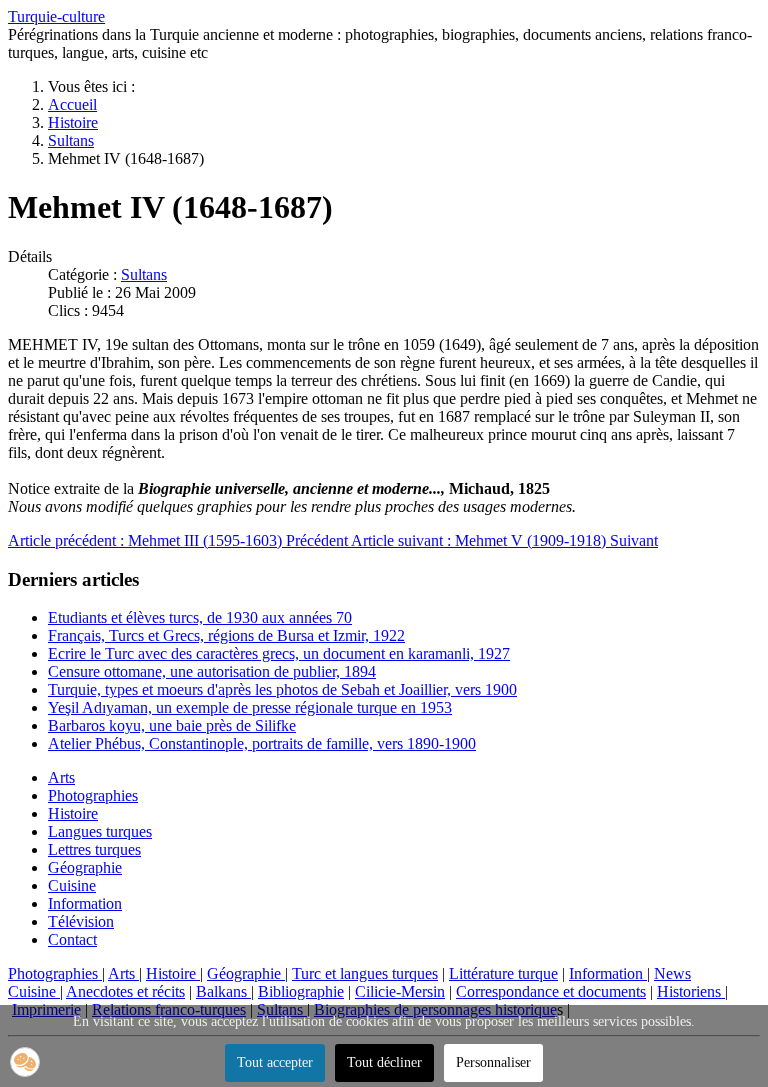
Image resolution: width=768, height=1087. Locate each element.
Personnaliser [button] (493, 1062)
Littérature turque (503, 973)
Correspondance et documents (551, 991)
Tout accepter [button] (275, 1062)
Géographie (85, 867)
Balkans (223, 991)
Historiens (691, 991)
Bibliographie (301, 991)
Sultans (144, 274)
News (672, 973)
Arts (61, 777)
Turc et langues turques (365, 973)
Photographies (93, 795)
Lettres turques (94, 849)
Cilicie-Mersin (400, 991)
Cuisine (72, 885)
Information (85, 903)
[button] (25, 1062)
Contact (72, 939)
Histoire (73, 813)
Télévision (81, 921)
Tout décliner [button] (384, 1062)
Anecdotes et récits (125, 991)
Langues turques (100, 831)
